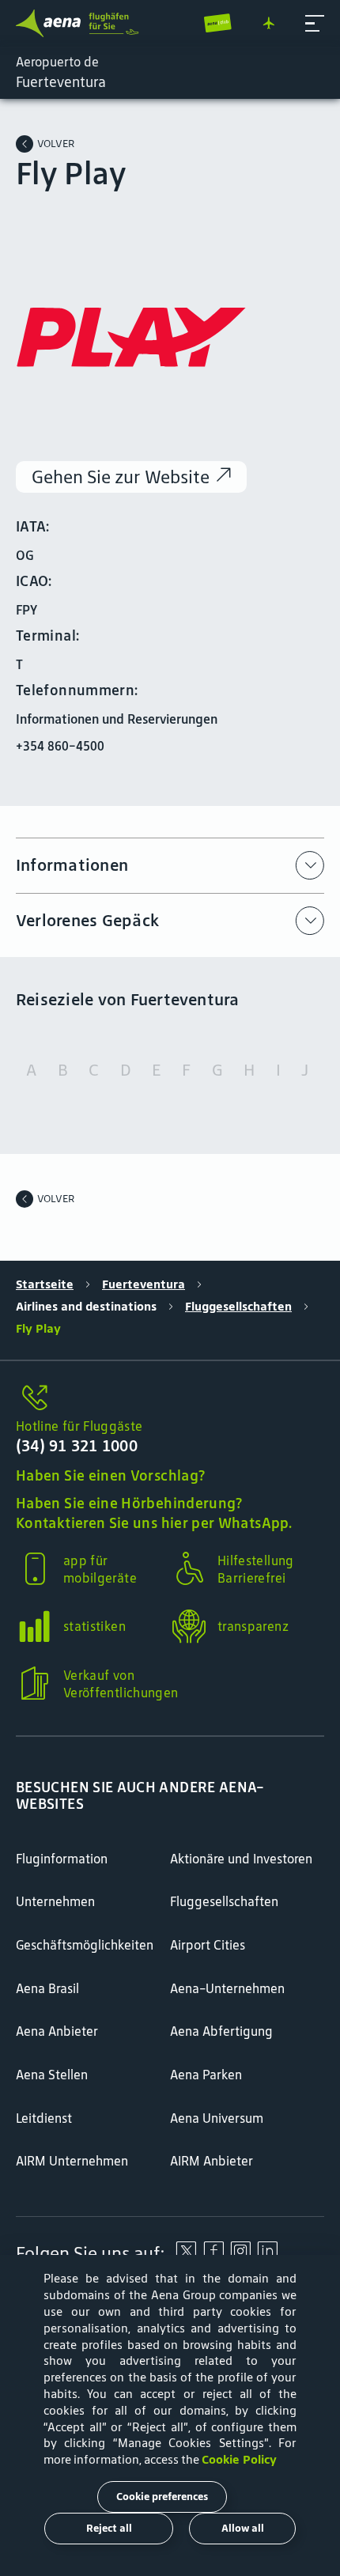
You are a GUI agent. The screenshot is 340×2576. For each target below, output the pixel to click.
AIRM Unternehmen (72, 2161)
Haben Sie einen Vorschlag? (110, 1475)
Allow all (243, 2528)
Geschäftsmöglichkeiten (85, 1945)
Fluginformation (62, 1859)
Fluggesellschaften (238, 1306)
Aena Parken (206, 2075)
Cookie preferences (162, 2497)
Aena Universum (217, 2118)
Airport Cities (208, 1945)
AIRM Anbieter (212, 2161)
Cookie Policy (239, 2459)
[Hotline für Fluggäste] (170, 1399)
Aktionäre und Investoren (241, 1859)
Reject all (109, 2528)
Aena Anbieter (57, 2031)
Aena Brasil (47, 1988)
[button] (315, 24)
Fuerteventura (144, 1284)
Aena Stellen (52, 2075)
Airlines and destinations (86, 1306)
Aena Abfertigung (221, 2031)
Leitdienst (44, 2118)
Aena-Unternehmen (227, 1988)
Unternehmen (55, 1901)
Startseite (45, 1284)
